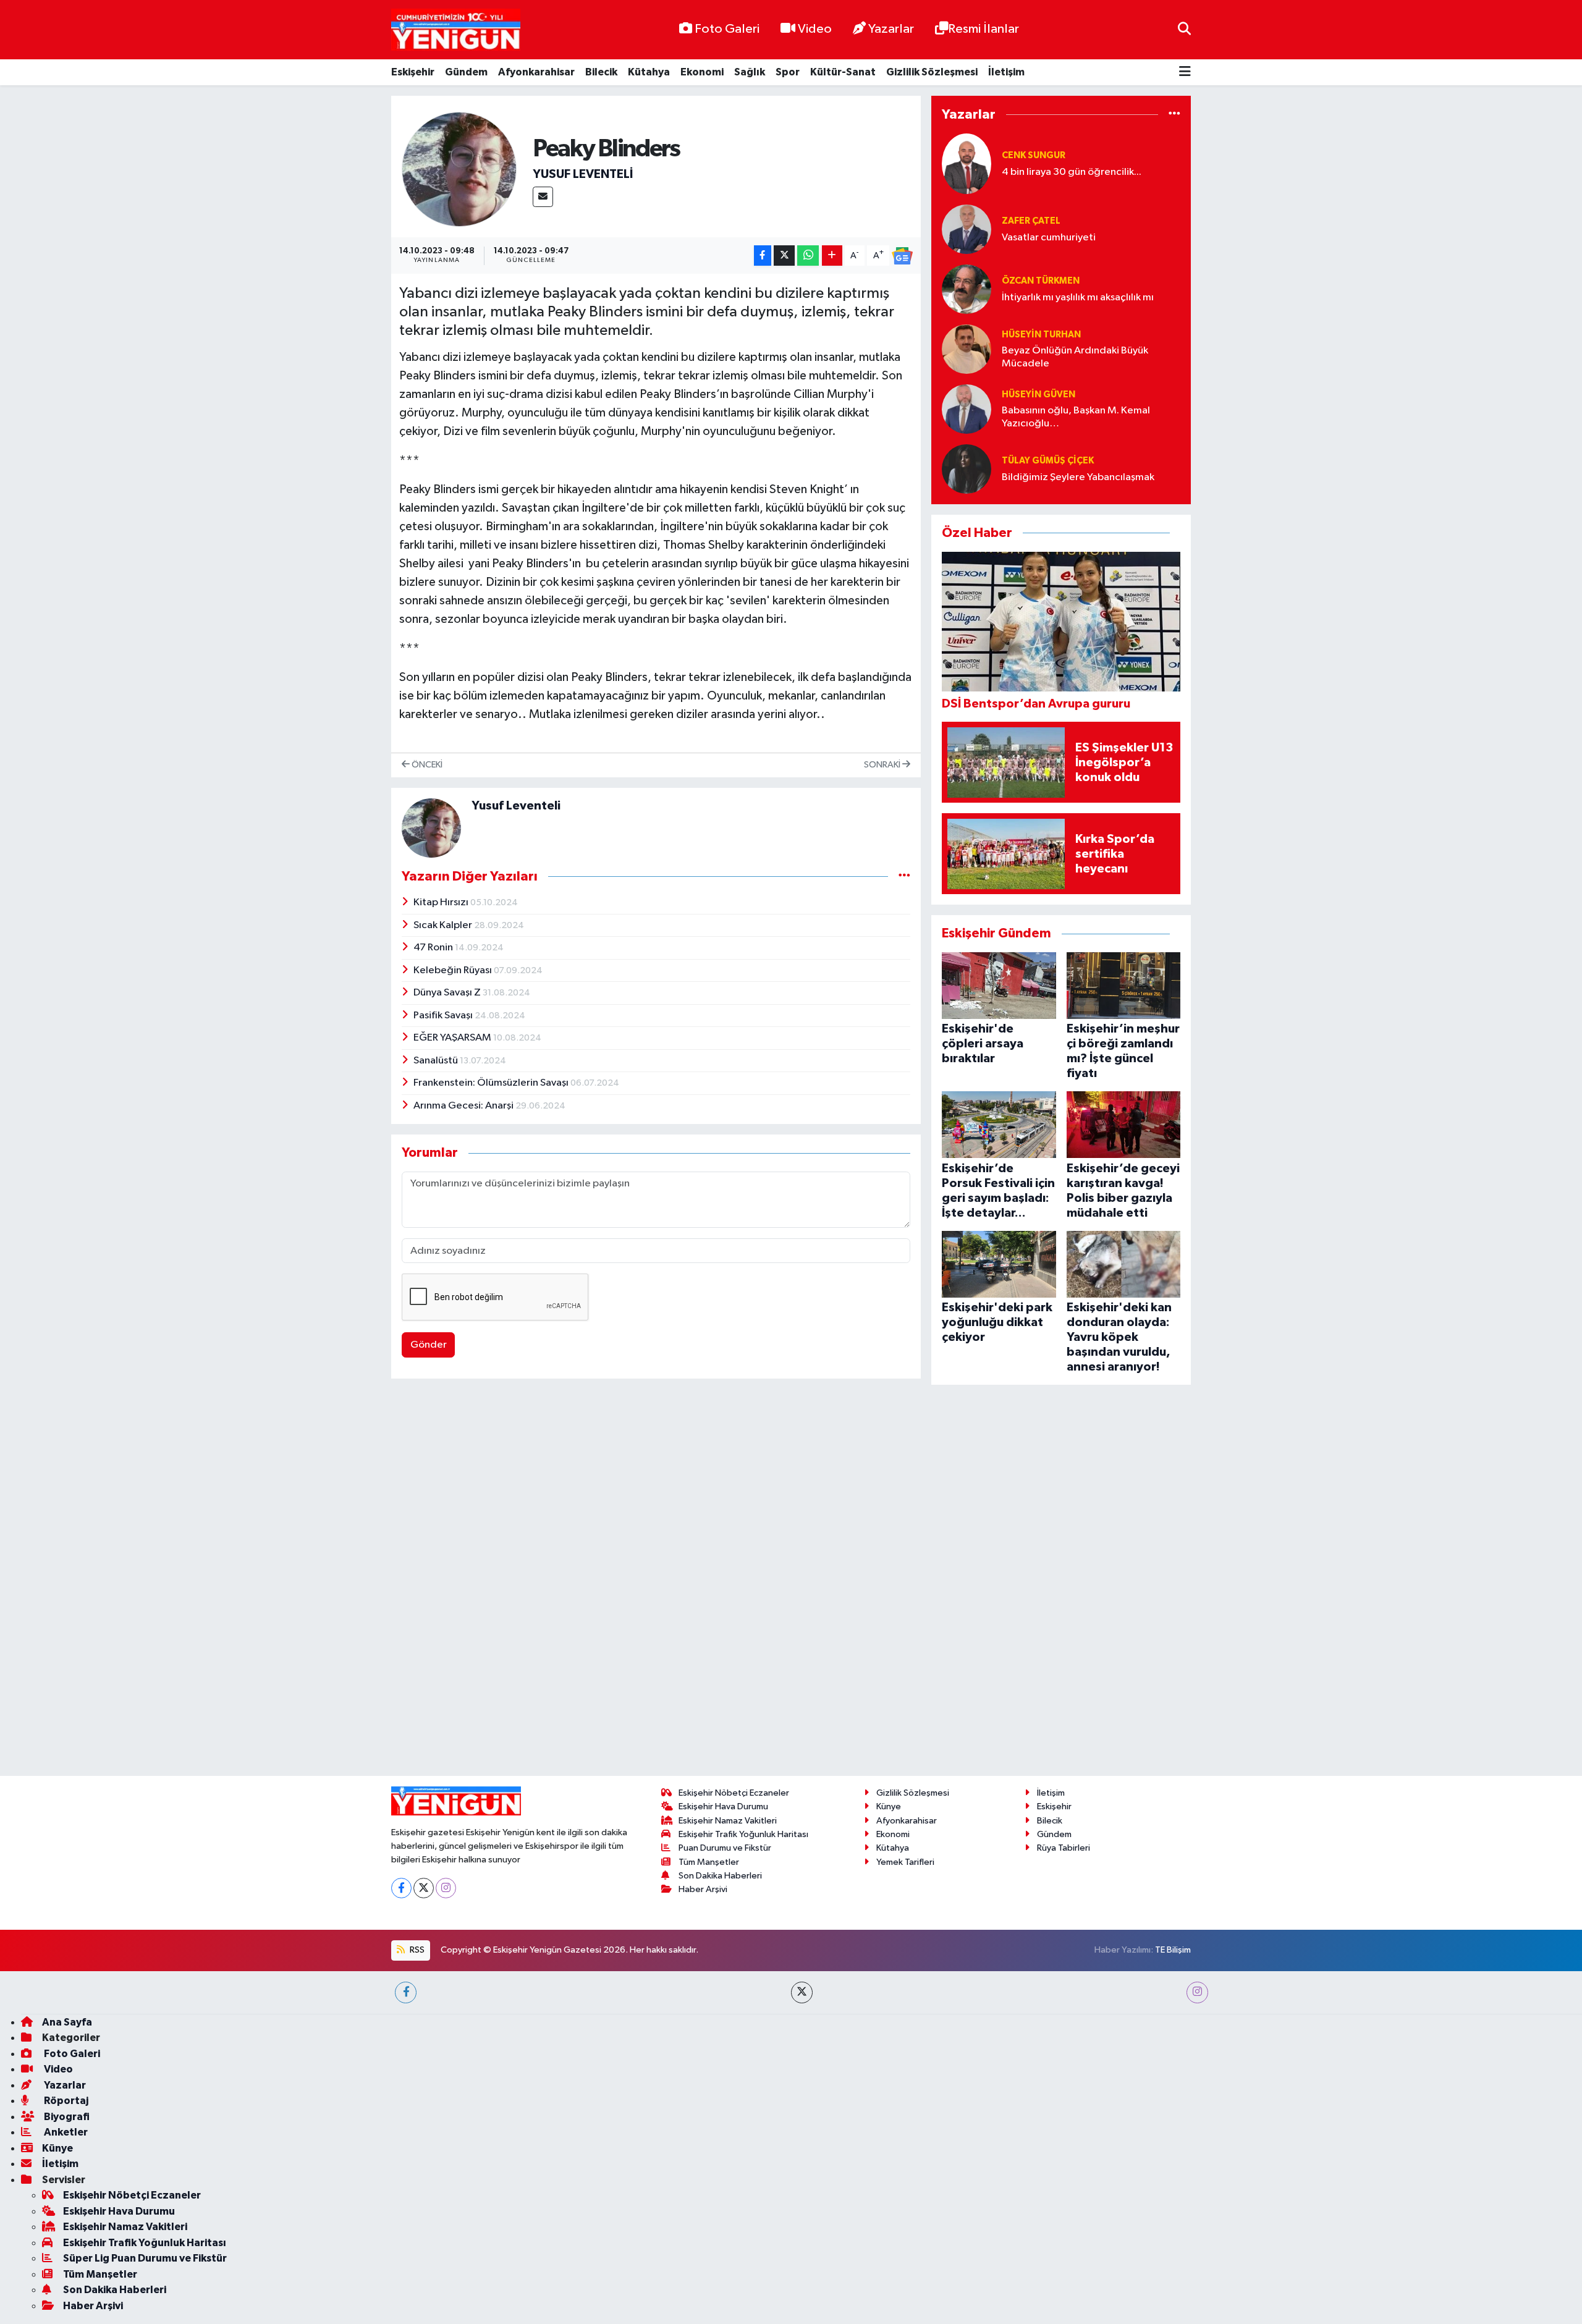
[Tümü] (1174, 115)
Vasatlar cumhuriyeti (1049, 238)
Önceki (426, 765)
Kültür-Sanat (843, 72)
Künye (889, 1727)
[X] (424, 1808)
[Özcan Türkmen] (967, 289)
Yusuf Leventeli (583, 174)
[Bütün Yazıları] (904, 876)
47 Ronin (434, 948)
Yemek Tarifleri (905, 1782)
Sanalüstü (437, 1061)
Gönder (429, 1345)
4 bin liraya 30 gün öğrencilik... (1072, 172)
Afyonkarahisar (536, 72)
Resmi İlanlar (983, 29)
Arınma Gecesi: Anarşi (464, 1106)
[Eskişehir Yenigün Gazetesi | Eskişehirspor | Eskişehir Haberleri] (456, 30)
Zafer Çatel (1031, 221)
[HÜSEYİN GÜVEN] (967, 409)
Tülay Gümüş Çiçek (1048, 461)
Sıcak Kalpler (444, 925)
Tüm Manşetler (709, 1782)
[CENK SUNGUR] (967, 163)
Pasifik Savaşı (444, 1016)
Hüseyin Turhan (1041, 335)
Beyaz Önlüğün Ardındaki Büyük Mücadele (1075, 357)
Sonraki (883, 765)
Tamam (1180, 2306)
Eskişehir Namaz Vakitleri (728, 1741)
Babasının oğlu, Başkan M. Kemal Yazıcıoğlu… (1076, 417)
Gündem (466, 72)
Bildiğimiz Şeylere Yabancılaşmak (1078, 477)
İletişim (1006, 72)
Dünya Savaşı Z (448, 993)
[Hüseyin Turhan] (967, 349)
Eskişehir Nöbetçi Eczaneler (734, 1714)
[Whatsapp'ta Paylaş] (808, 256)
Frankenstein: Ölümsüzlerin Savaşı (492, 1083)
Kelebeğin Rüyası (454, 970)
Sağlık (750, 72)
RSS (416, 1870)
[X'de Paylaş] (784, 256)
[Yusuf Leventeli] (459, 169)
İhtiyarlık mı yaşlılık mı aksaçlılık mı (1078, 298)
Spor (788, 72)
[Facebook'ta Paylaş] (763, 256)
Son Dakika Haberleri (720, 1796)
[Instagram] (446, 1808)
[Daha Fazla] (832, 256)
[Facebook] (401, 1808)
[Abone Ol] (902, 256)
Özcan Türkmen (1041, 281)
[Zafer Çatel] (967, 229)
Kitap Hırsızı (442, 902)
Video (815, 29)
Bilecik (601, 72)
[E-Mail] (543, 197)
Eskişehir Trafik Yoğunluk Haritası (743, 1755)
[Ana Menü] (1185, 73)
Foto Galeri (727, 29)
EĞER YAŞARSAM (453, 1038)
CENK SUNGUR (1034, 155)
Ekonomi (702, 72)
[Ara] (1184, 29)
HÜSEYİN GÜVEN (1038, 395)
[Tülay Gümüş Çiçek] (967, 469)
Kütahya (649, 72)
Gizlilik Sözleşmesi (932, 72)
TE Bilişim (1173, 1870)
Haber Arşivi (703, 1810)
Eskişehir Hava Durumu (723, 1727)
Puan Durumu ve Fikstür (725, 1769)
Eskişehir (413, 72)
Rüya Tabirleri (1064, 1769)
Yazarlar (891, 29)
